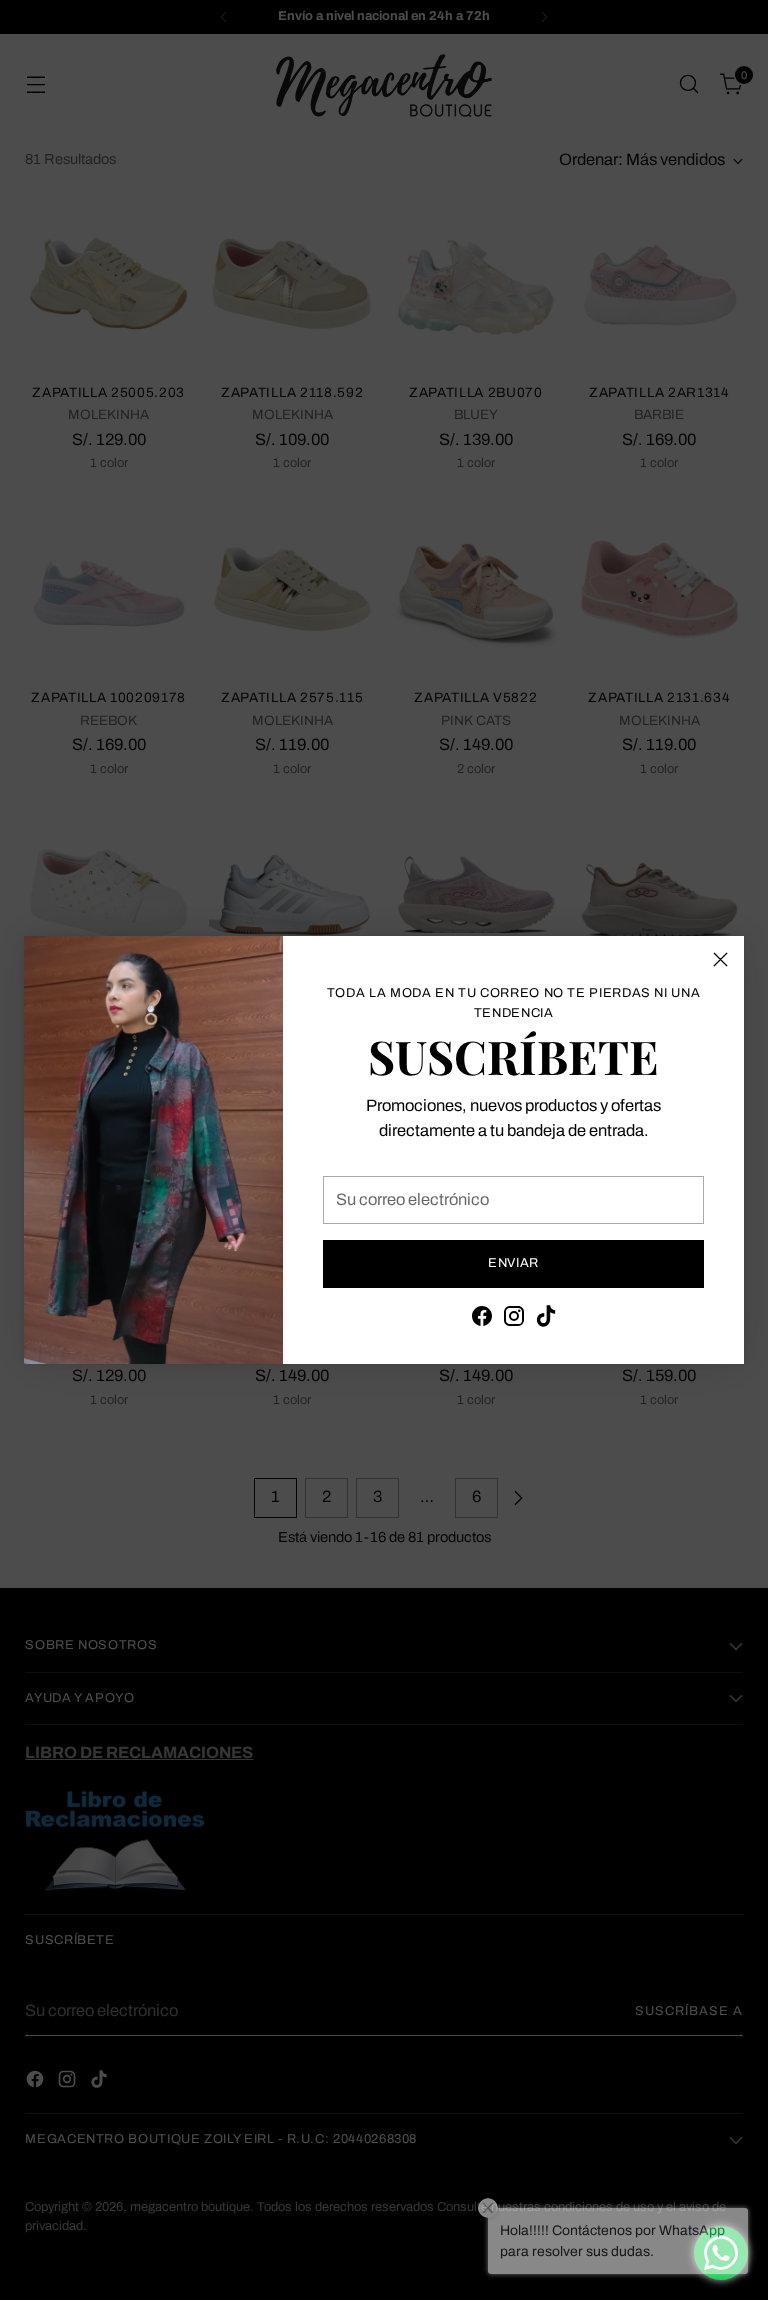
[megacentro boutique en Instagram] (514, 1320)
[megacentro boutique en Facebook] (482, 1320)
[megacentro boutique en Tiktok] (546, 1320)
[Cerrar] (720, 959)
